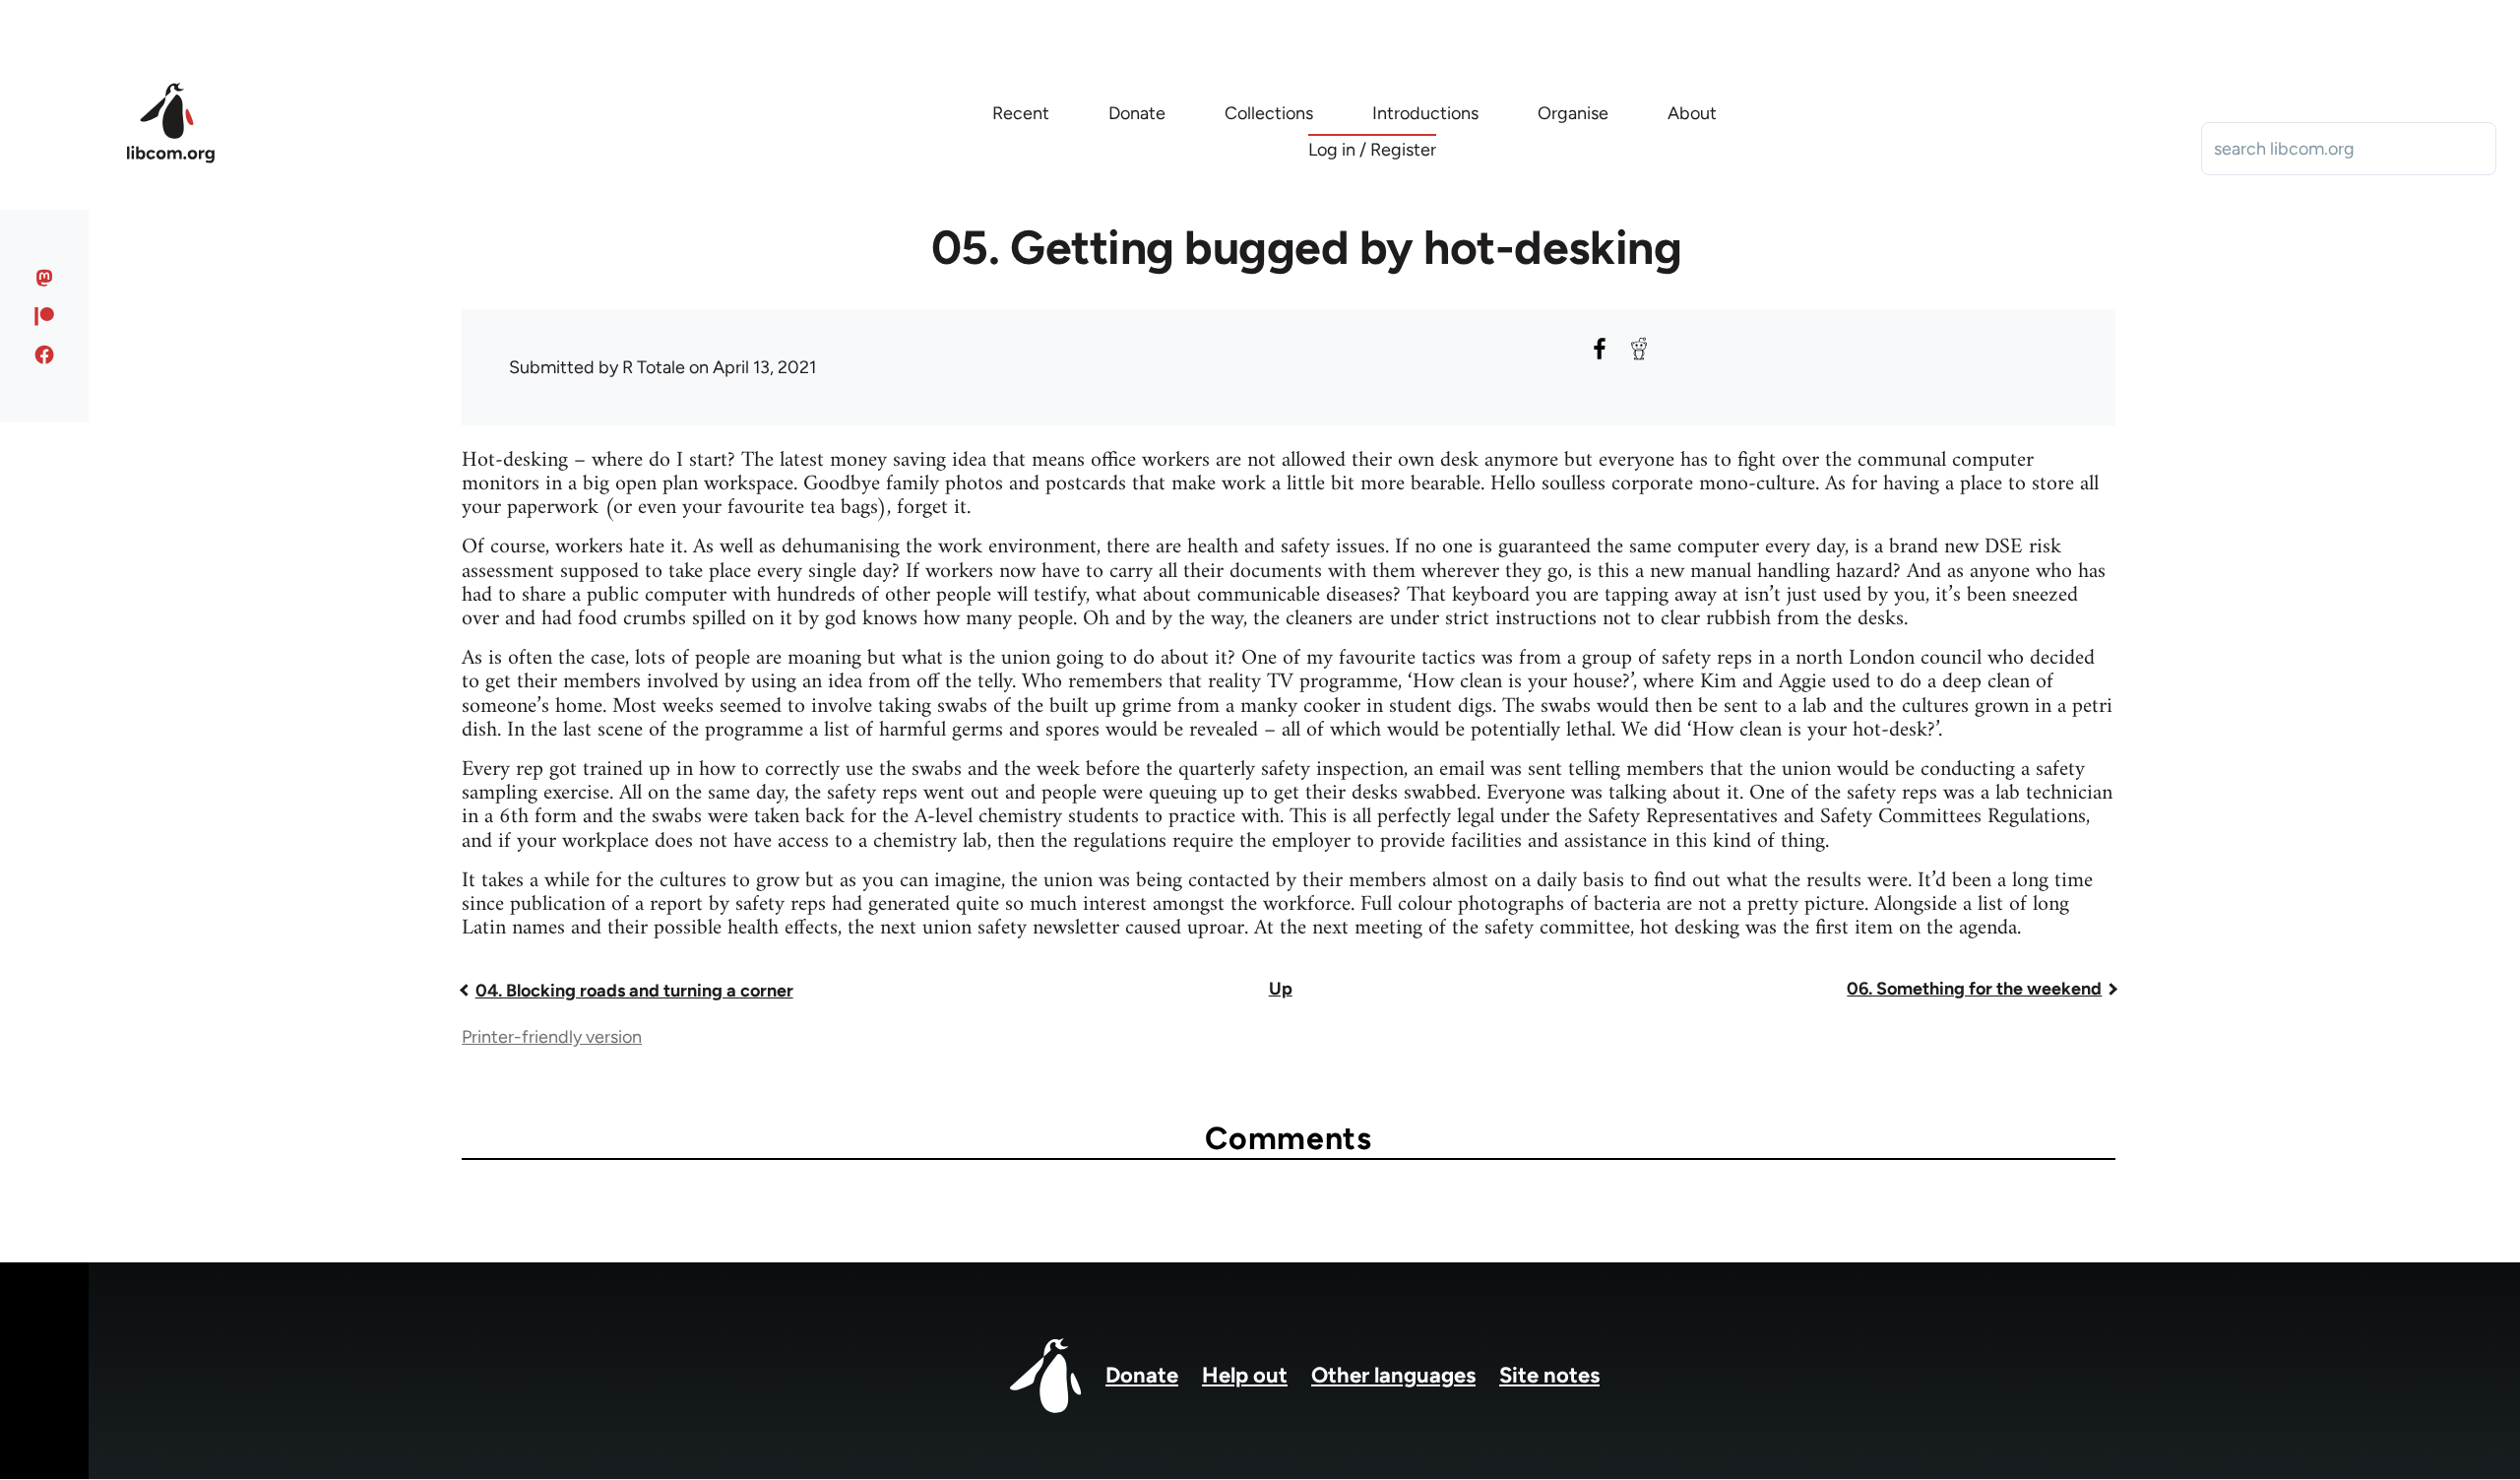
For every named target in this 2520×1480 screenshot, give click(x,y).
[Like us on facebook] (45, 354)
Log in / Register (1372, 150)
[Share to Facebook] (1600, 349)
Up (1281, 989)
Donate (1142, 1375)
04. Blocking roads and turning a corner (634, 991)
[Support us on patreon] (45, 316)
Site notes (1549, 1375)
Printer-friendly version (552, 1037)
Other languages (1393, 1375)
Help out (1245, 1375)
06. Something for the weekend (1974, 989)
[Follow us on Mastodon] (45, 278)
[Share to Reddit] (1639, 349)
